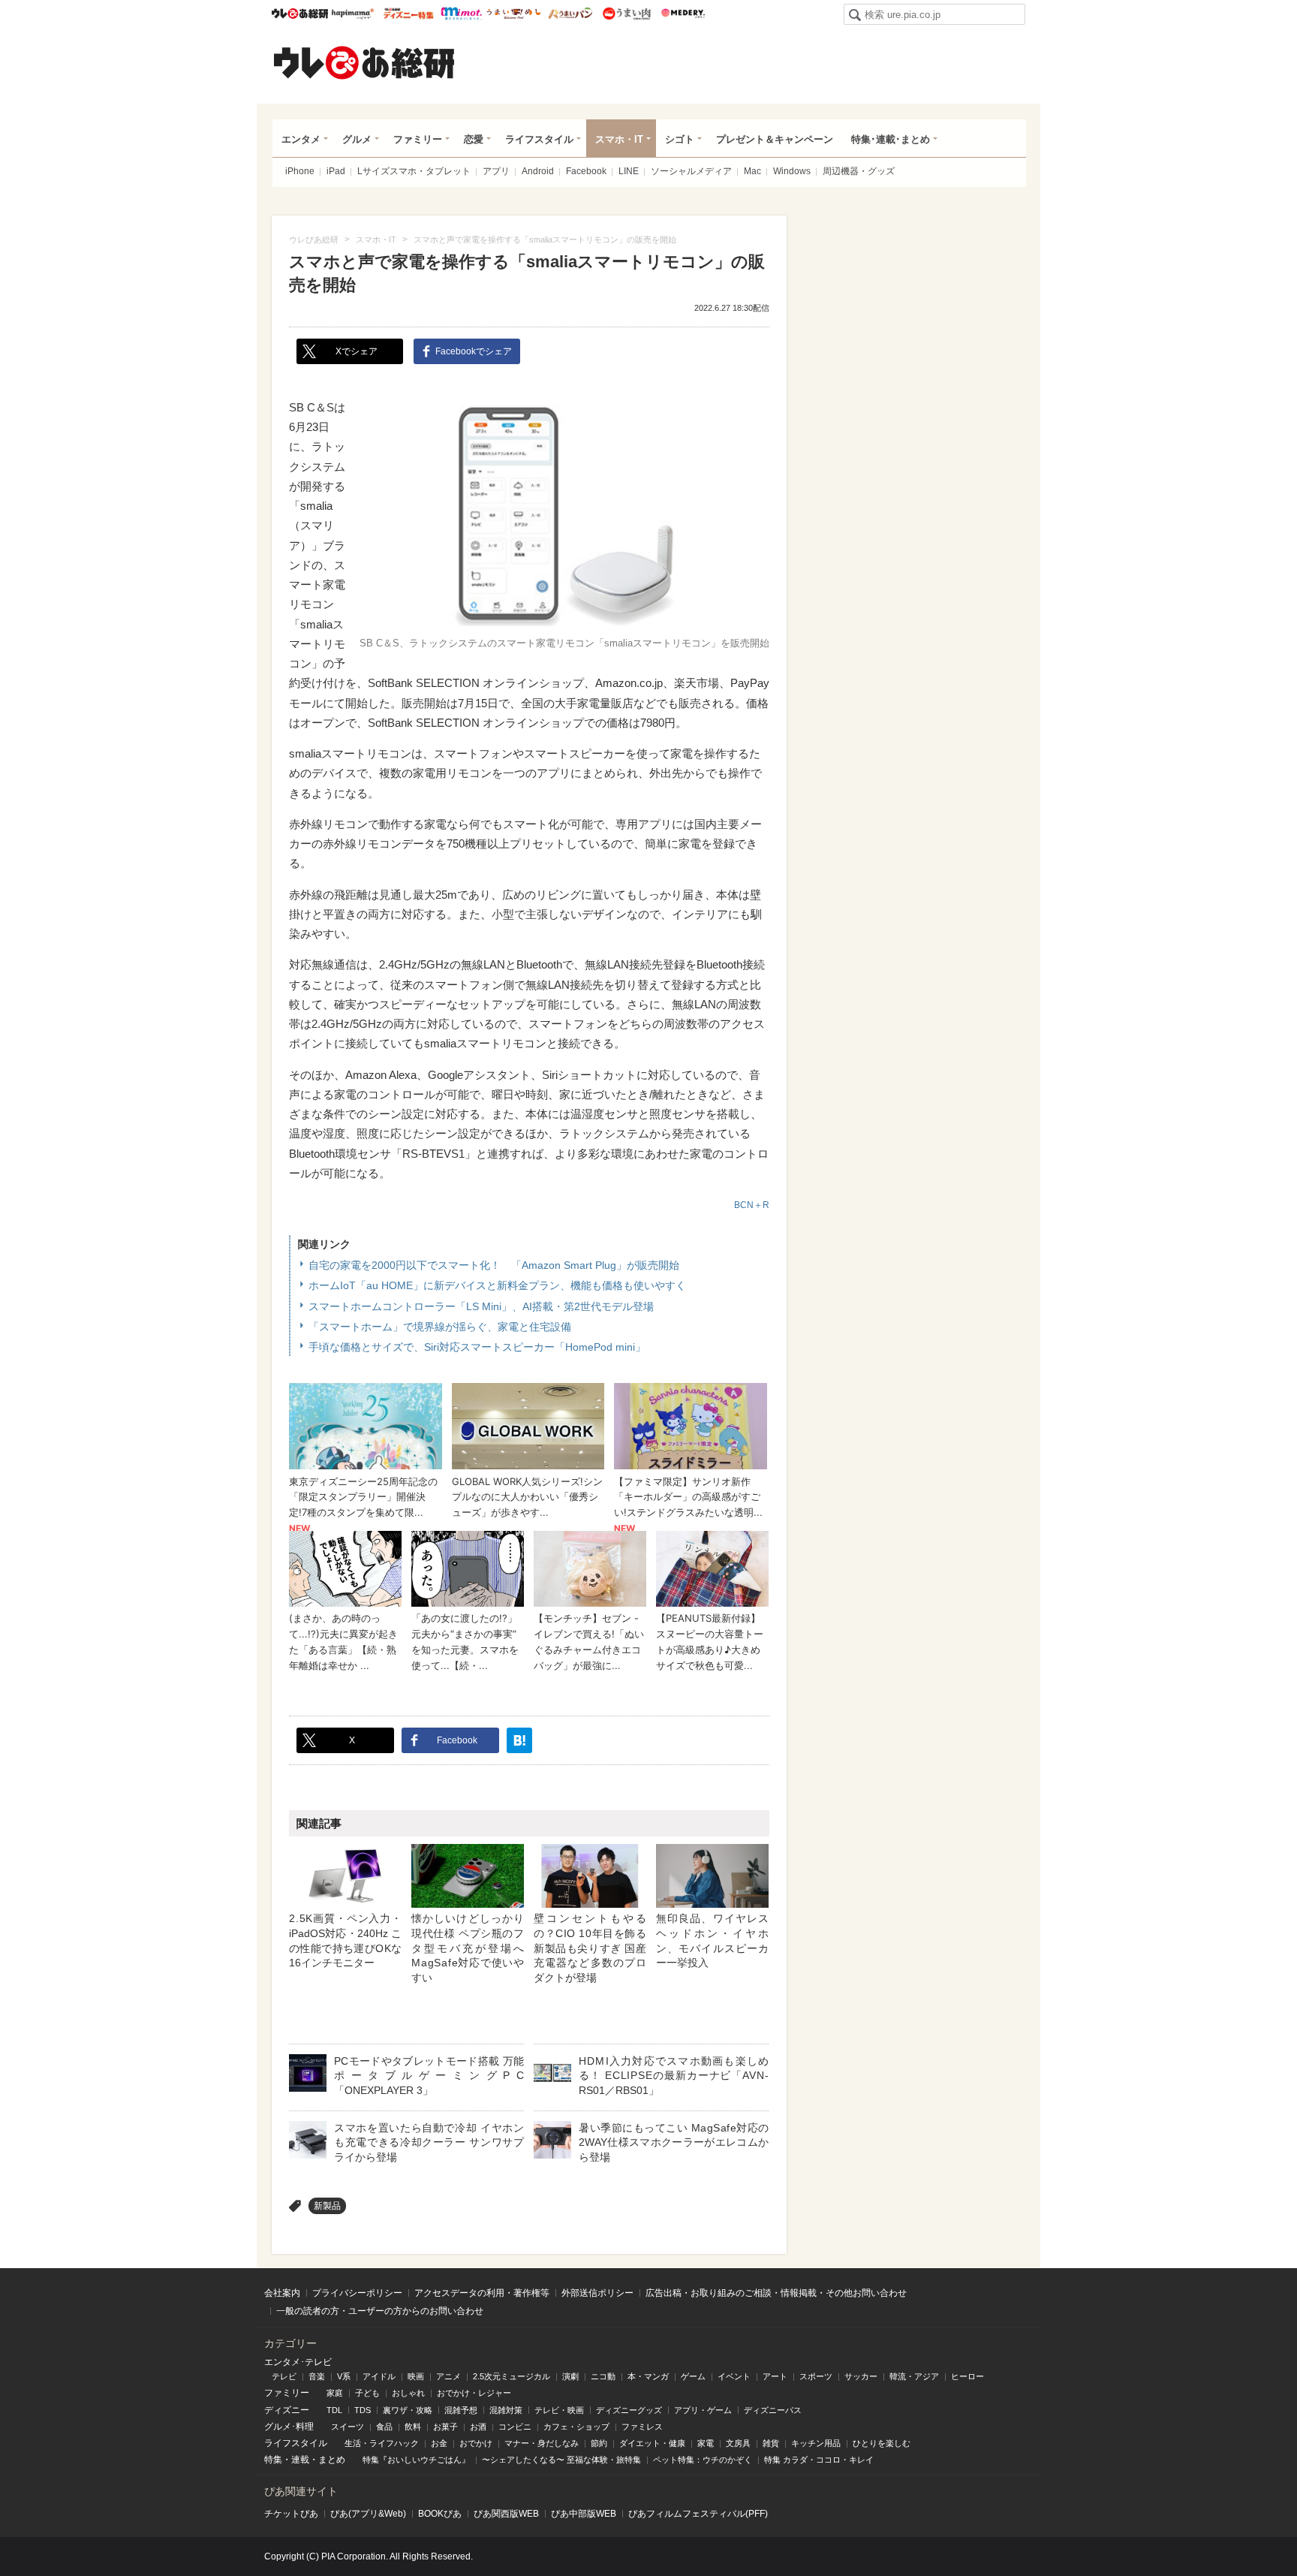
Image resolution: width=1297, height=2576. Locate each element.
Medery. (683, 14)
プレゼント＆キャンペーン (775, 139)
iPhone (300, 171)
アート (775, 2376)
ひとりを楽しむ (882, 2443)
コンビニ (515, 2427)
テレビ (284, 2376)
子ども (367, 2393)
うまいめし (514, 14)
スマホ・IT (619, 139)
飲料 (413, 2427)
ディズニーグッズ (629, 2410)
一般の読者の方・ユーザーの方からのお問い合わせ (380, 2311)
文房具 (738, 2443)
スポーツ (816, 2376)
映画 (416, 2376)
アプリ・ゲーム (703, 2410)
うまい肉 (626, 14)
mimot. (461, 14)
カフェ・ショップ (576, 2427)
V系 (344, 2376)
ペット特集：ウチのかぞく (703, 2460)
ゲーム (693, 2376)
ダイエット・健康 (652, 2443)
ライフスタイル (539, 139)
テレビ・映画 (559, 2410)
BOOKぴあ (440, 2514)
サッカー (861, 2376)
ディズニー (287, 2410)
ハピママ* (352, 14)
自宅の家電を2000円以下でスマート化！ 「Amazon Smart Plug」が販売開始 (494, 1265)
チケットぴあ (291, 2514)
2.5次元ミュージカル (512, 2376)
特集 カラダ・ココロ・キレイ (819, 2460)
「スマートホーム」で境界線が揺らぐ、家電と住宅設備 (440, 1327)
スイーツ (348, 2427)
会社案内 (282, 2293)
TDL (334, 2410)
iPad (336, 171)
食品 (384, 2427)
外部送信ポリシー (597, 2293)
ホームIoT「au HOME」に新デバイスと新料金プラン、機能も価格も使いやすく (497, 1285)
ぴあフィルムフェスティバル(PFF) (698, 2514)
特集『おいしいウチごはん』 (416, 2460)
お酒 (478, 2427)
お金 (439, 2443)
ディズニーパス (773, 2410)
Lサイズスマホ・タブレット (414, 171)
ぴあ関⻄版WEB (506, 2514)
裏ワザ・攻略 (408, 2410)
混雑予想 (461, 2410)
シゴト (680, 139)
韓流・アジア (914, 2376)
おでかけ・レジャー (474, 2393)
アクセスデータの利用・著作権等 (482, 2293)
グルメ (357, 139)
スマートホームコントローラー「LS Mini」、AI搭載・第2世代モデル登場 (481, 1306)
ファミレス (642, 2427)
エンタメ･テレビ (298, 2362)
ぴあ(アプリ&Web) (368, 2514)
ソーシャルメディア (691, 171)
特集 (273, 2460)
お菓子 (445, 2427)
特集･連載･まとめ (891, 139)
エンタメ (301, 139)
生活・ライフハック (382, 2443)
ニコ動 (603, 2376)
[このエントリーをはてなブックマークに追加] (519, 1740)
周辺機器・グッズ (859, 171)
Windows (792, 171)
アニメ (448, 2376)
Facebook (586, 171)
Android (538, 171)
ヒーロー (967, 2376)
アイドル (379, 2376)
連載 (300, 2460)
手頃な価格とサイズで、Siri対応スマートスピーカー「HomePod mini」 (477, 1347)
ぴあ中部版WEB (584, 2514)
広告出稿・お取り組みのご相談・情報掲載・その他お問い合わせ (776, 2293)
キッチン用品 (816, 2443)
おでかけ (476, 2443)
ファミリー (418, 139)
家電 (706, 2443)
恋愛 (474, 139)
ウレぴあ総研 (300, 14)
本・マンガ (648, 2376)
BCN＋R (752, 1205)
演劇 (570, 2376)
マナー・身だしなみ (542, 2443)
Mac (752, 171)
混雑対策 (506, 2410)
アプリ (496, 171)
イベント (734, 2376)
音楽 (317, 2376)
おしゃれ (408, 2393)
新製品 (327, 2206)
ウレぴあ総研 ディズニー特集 (409, 14)
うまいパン (570, 14)
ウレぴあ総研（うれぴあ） (364, 62)
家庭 (335, 2393)
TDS (363, 2410)
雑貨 (771, 2443)
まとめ (332, 2460)
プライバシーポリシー (357, 2293)
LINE (629, 171)
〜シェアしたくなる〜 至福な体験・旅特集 (561, 2460)
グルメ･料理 (289, 2427)
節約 (599, 2443)
